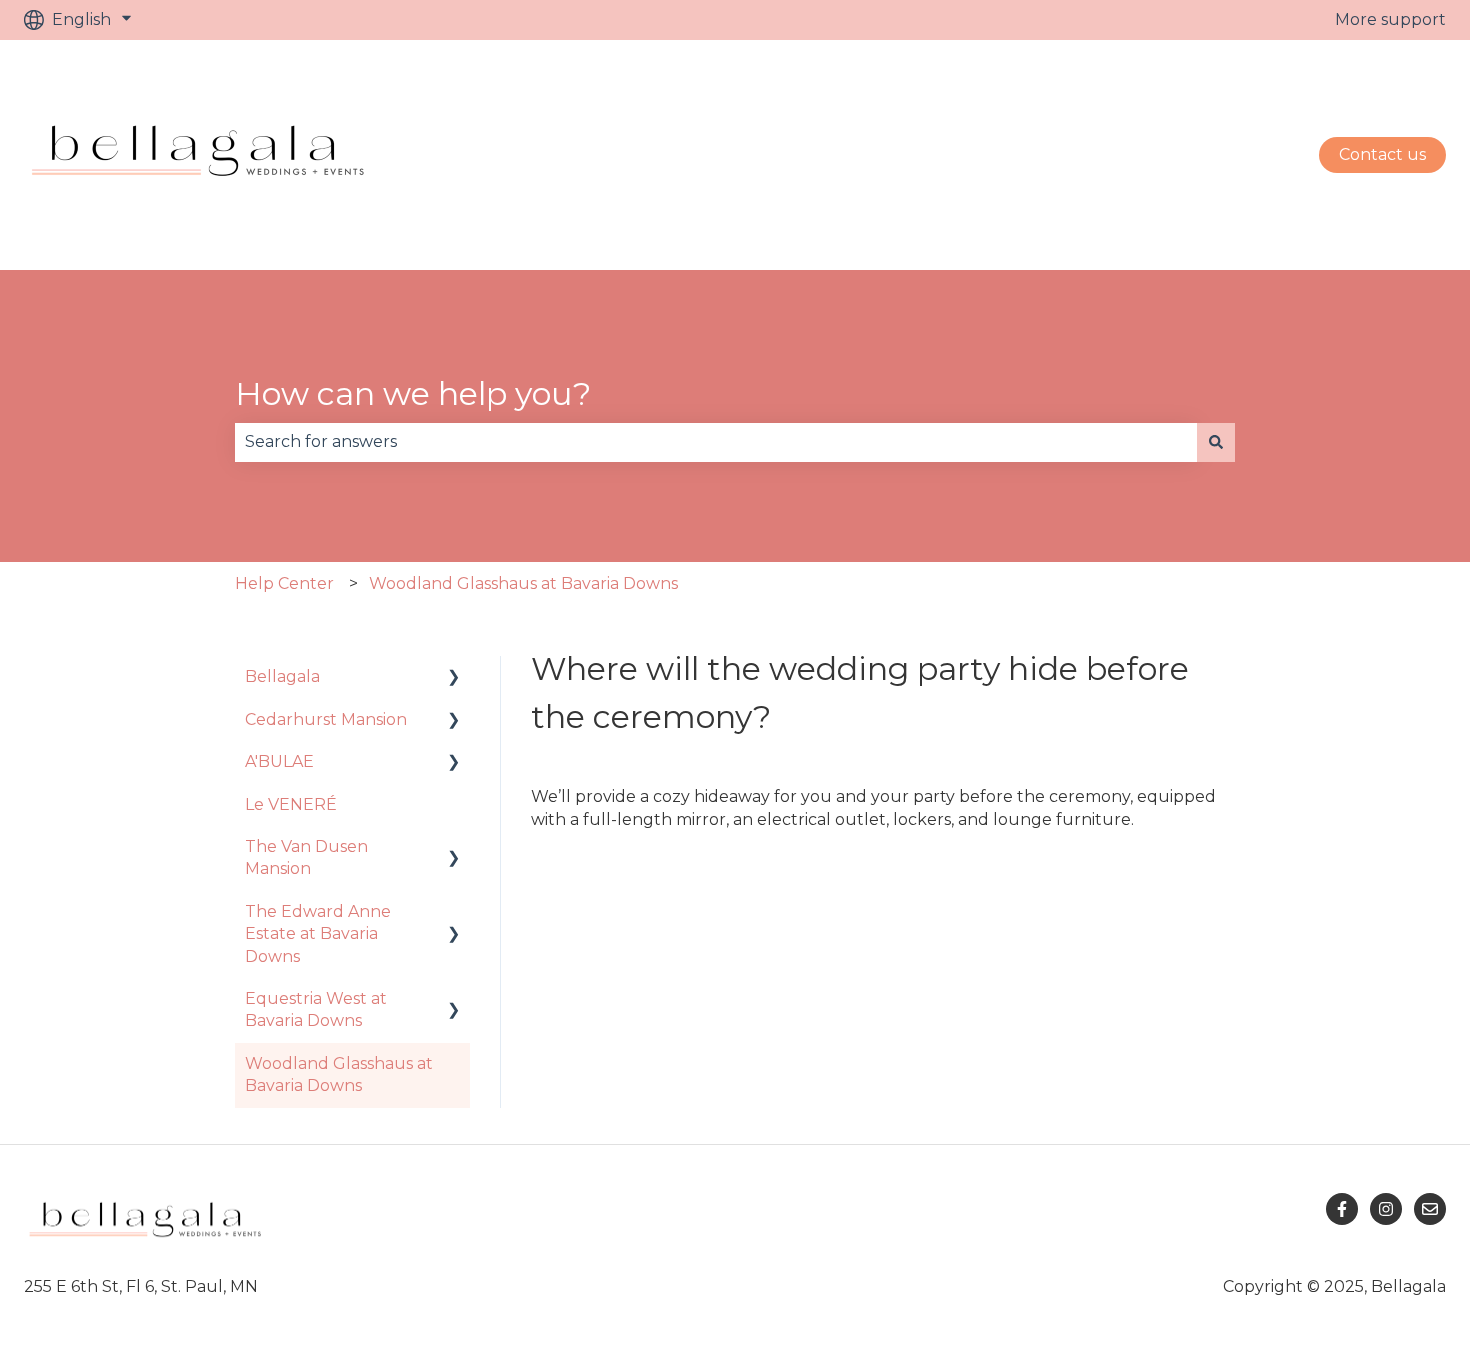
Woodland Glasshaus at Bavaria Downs (523, 583)
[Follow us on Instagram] (1386, 1209)
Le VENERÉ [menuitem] (291, 804)
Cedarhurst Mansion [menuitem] (326, 719)
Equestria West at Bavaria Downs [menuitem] (316, 1009)
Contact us (1382, 154)
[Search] (1216, 442)
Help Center (284, 583)
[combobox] (716, 442)
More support (1390, 19)
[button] (454, 678)
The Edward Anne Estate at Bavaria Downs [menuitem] (318, 934)
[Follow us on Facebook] (1342, 1209)
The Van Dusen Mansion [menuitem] (306, 857)
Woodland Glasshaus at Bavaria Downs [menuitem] (339, 1074)
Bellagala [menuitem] (282, 676)
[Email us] (1430, 1209)
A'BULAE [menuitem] (279, 761)
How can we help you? (413, 393)
